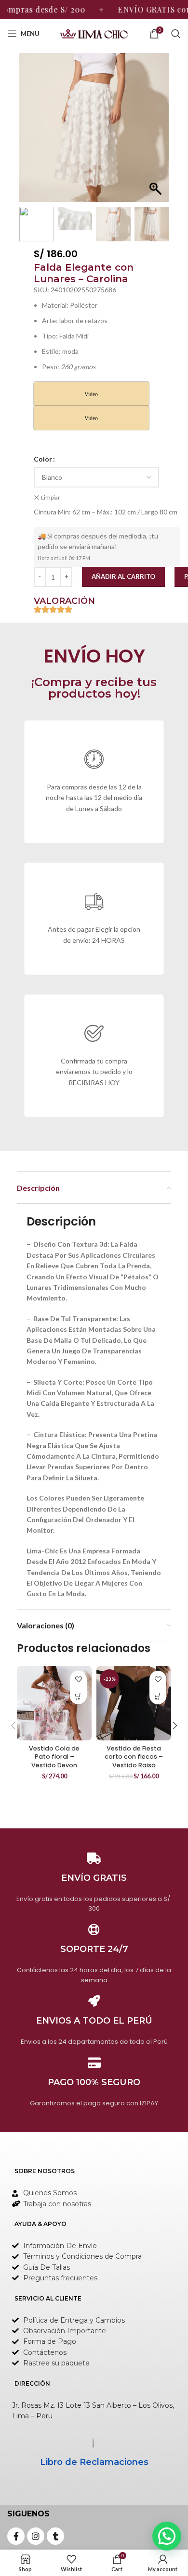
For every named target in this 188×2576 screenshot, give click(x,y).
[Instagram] (36, 2536)
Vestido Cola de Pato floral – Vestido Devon (54, 1757)
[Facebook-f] (16, 2536)
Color (43, 459)
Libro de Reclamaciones (94, 2462)
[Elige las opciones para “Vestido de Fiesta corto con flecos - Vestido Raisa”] (158, 1696)
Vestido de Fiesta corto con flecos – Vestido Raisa (134, 1757)
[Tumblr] (55, 2536)
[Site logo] (94, 33)
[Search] (176, 34)
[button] (157, 132)
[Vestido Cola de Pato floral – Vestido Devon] (54, 1703)
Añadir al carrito (123, 576)
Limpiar (51, 497)
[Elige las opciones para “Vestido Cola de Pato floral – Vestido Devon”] (78, 1696)
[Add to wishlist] (78, 1679)
